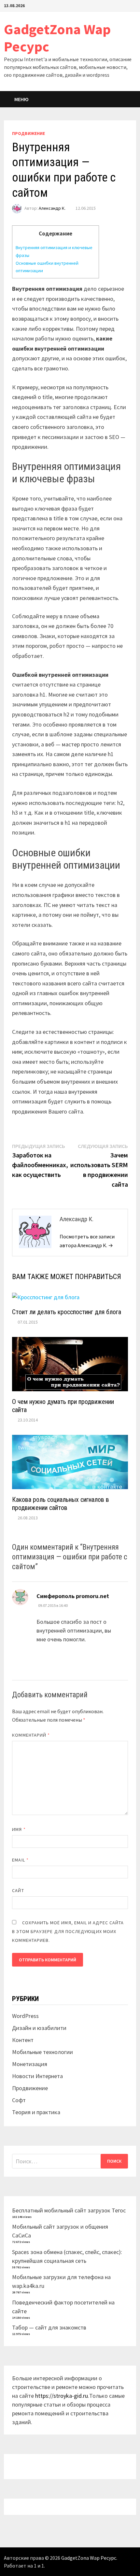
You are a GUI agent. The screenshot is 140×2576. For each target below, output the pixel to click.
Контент (23, 2040)
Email (20, 1860)
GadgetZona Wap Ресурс (57, 38)
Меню (21, 99)
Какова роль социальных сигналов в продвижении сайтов (61, 1504)
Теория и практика (36, 2112)
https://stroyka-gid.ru (62, 2396)
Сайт (18, 1890)
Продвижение (28, 133)
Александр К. (52, 208)
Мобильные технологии (42, 2052)
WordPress (25, 2016)
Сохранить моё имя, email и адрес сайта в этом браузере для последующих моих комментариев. (68, 1931)
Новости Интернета (37, 2076)
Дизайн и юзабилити (39, 2028)
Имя (19, 1829)
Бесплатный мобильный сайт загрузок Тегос (69, 2210)
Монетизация (30, 2064)
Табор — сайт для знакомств (49, 2327)
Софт (19, 2100)
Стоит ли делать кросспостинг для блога (67, 1312)
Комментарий (31, 1735)
